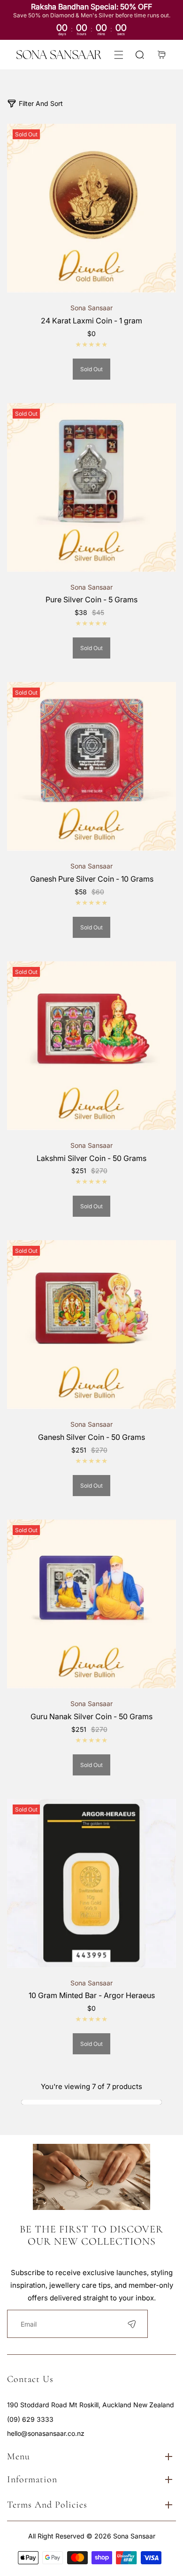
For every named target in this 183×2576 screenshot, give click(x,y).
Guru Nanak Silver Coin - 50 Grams (91, 1716)
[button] (118, 55)
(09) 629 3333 (30, 2419)
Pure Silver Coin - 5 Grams (91, 599)
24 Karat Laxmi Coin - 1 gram (91, 321)
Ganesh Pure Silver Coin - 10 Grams (92, 879)
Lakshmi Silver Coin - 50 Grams (91, 1158)
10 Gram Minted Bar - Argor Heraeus (92, 1995)
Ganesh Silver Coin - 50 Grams (91, 1437)
